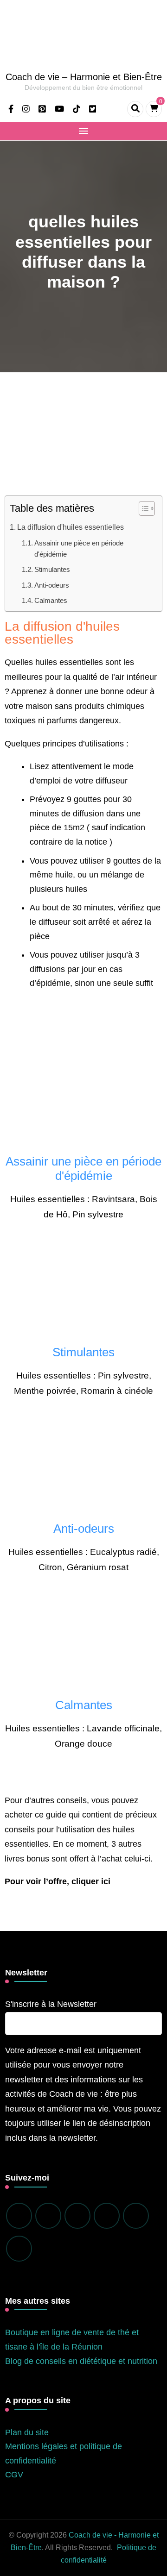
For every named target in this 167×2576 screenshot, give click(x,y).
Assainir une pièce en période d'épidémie (79, 548)
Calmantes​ (51, 601)
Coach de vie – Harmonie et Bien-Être (84, 77)
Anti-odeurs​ (52, 585)
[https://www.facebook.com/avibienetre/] (19, 2216)
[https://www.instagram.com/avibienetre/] (48, 2216)
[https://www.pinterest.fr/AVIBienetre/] (77, 2216)
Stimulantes (52, 570)
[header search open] (135, 109)
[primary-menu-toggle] (83, 131)
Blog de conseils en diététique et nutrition (81, 2361)
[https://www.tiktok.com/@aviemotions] (107, 2216)
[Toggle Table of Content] (142, 508)
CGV (14, 2475)
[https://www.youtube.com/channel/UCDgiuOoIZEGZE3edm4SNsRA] (136, 2216)
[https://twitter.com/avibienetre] (19, 2249)
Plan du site (27, 2432)
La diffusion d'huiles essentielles (71, 527)
